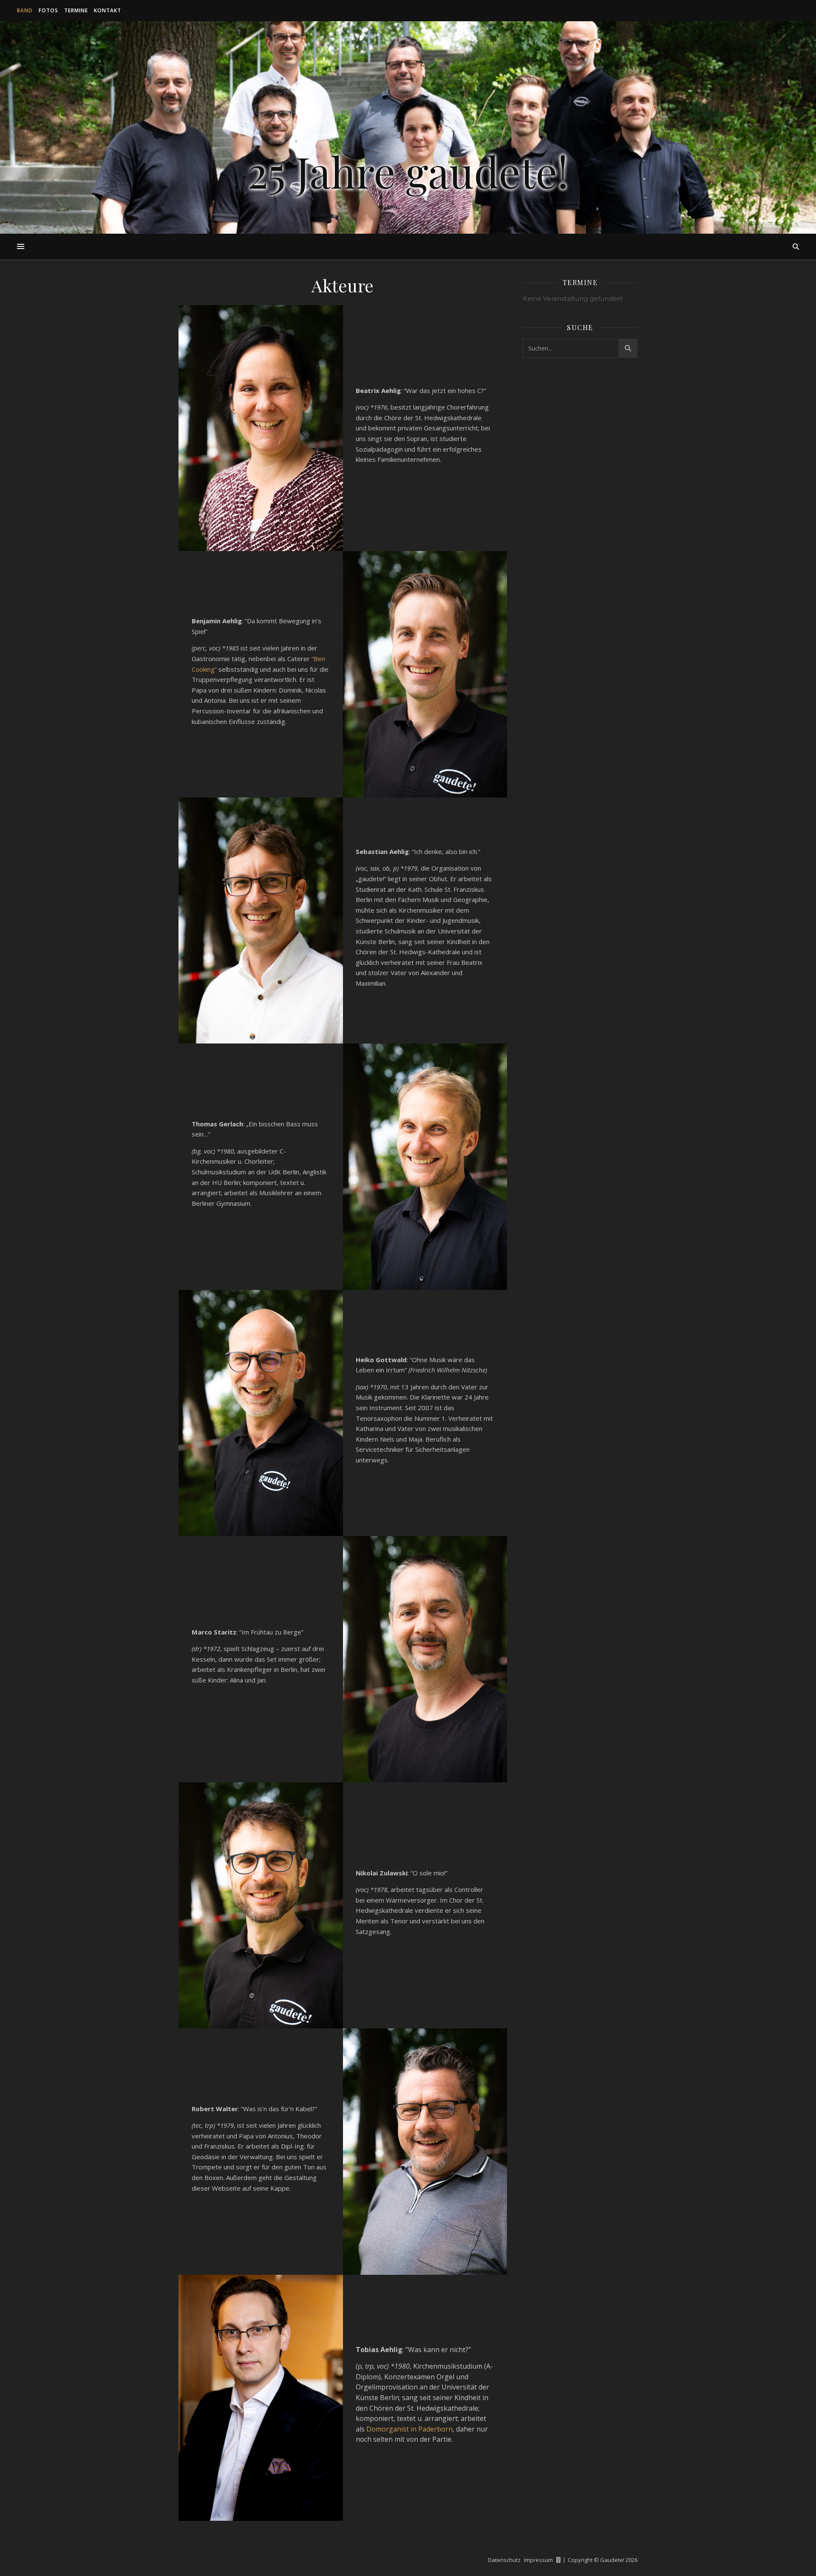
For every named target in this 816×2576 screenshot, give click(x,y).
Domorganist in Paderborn (409, 2429)
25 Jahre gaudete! (408, 171)
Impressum (538, 2560)
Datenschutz (504, 2560)
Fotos (48, 10)
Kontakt (108, 10)
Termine (76, 10)
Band (25, 10)
